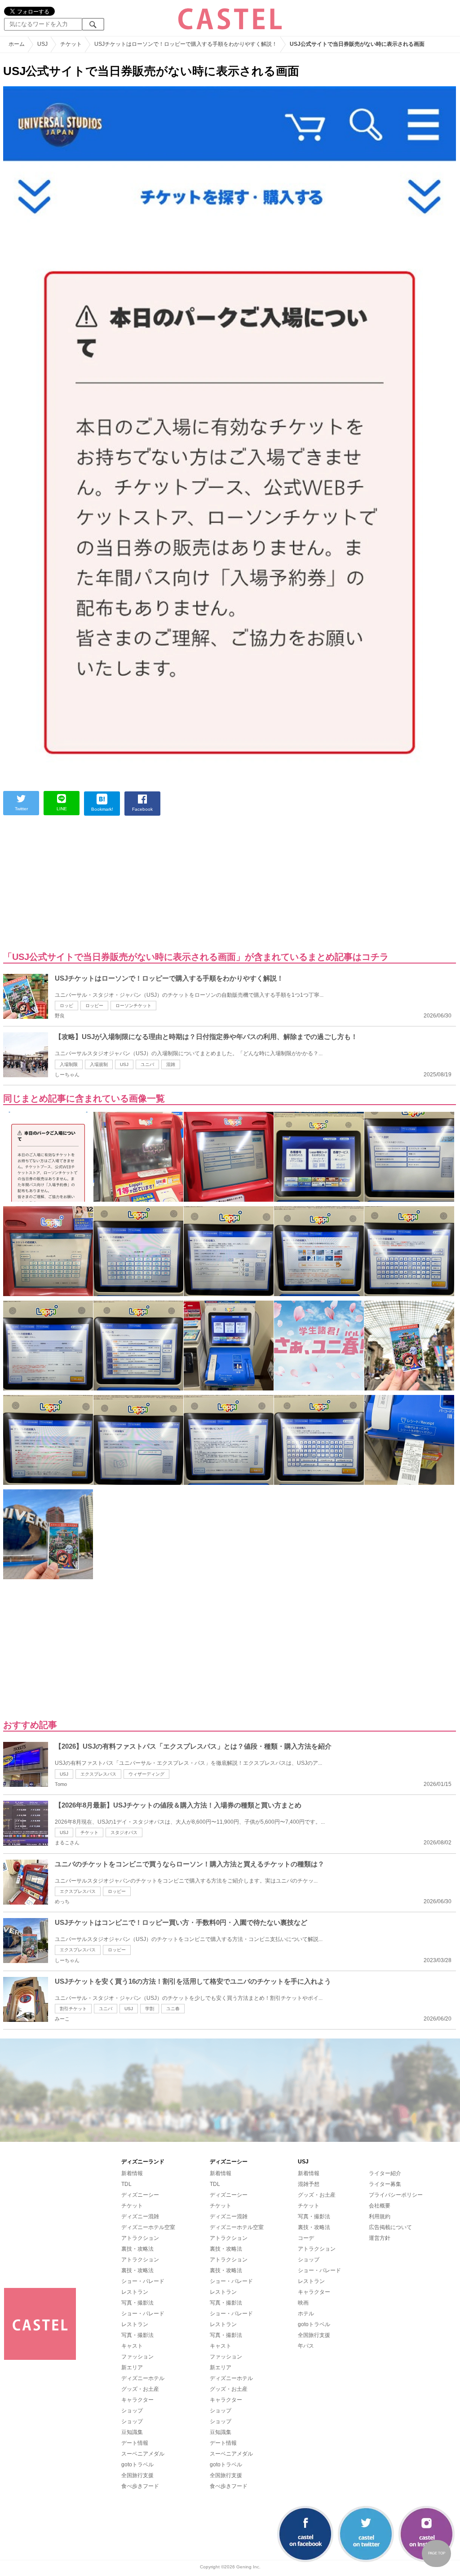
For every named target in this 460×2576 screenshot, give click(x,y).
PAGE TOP (437, 2553)
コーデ (306, 2238)
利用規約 (380, 2216)
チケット (89, 1832)
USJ (124, 1064)
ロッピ (66, 1006)
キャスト (132, 2346)
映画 (303, 2303)
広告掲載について (390, 2227)
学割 (150, 2009)
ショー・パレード (143, 2281)
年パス (306, 2346)
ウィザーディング (146, 1774)
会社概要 (380, 2206)
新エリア (132, 2367)
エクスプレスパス (98, 1774)
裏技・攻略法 (137, 2249)
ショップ (132, 2411)
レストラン (135, 2292)
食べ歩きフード (140, 2486)
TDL (126, 2184)
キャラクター (137, 2400)
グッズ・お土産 (140, 2389)
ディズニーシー (140, 2195)
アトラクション (140, 2238)
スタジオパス (124, 1832)
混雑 (171, 1064)
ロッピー (94, 1006)
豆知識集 (132, 2432)
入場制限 (69, 1064)
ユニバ (147, 1064)
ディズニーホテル (143, 2378)
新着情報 (132, 2173)
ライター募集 (385, 2184)
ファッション (137, 2357)
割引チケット (73, 2009)
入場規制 (99, 1064)
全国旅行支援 (137, 2475)
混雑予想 (309, 2184)
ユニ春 (173, 2009)
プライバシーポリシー (396, 2195)
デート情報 (135, 2443)
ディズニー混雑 (140, 2216)
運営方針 (380, 2238)
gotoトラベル (137, 2465)
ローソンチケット (133, 1006)
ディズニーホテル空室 (148, 2227)
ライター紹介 (385, 2173)
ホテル (306, 2314)
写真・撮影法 (137, 2303)
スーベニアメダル (143, 2454)
